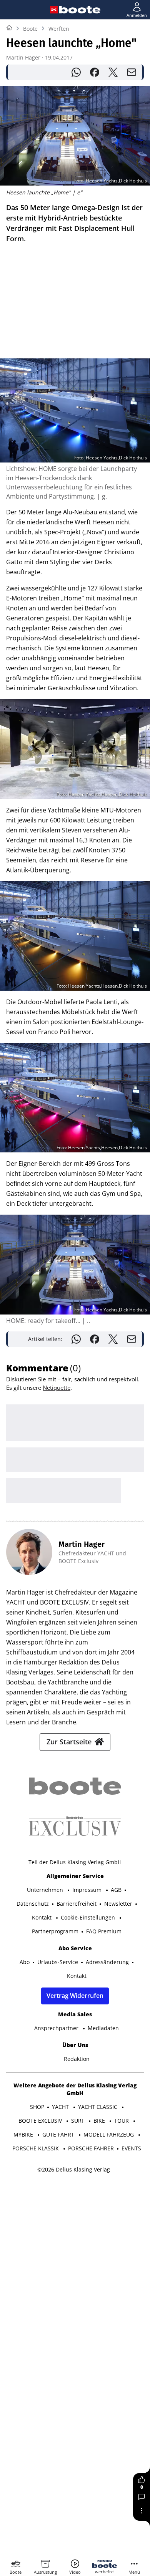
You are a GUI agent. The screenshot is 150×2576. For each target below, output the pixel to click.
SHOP (37, 2107)
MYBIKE (24, 2134)
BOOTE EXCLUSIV (41, 2121)
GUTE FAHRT (59, 2134)
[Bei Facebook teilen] (95, 72)
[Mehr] (142, 2511)
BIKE (100, 2121)
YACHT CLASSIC (98, 2107)
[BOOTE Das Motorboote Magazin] (80, 10)
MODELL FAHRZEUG (109, 2134)
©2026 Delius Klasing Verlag (74, 2169)
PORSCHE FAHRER (91, 2148)
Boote (30, 29)
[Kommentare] (142, 2497)
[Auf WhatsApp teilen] (76, 72)
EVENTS (131, 2148)
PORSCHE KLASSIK (36, 2148)
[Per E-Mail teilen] (132, 72)
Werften (59, 29)
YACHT (61, 2107)
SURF (78, 2121)
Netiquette (57, 1387)
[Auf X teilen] (113, 72)
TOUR (122, 2121)
